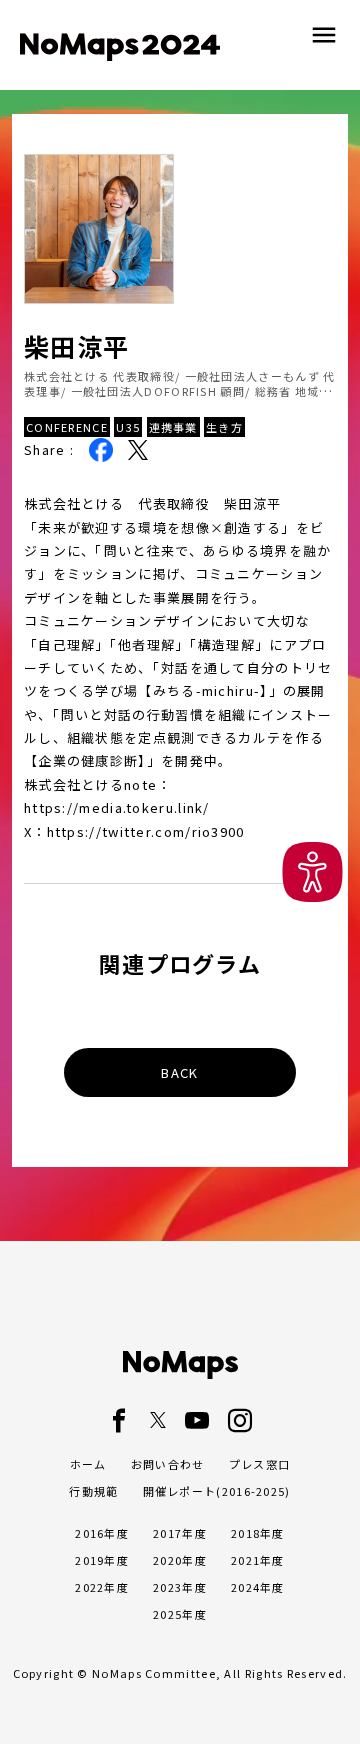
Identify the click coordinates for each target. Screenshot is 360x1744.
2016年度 (102, 1533)
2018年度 (258, 1533)
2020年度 (180, 1560)
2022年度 (102, 1587)
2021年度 (258, 1560)
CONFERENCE (67, 427)
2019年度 (102, 1560)
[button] (312, 872)
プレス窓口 (260, 1464)
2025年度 (180, 1614)
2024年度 (258, 1587)
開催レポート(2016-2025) (217, 1491)
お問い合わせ (168, 1464)
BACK (179, 1072)
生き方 (224, 427)
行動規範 (93, 1491)
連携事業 (173, 427)
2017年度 (180, 1533)
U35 (128, 427)
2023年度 (180, 1587)
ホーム (88, 1464)
